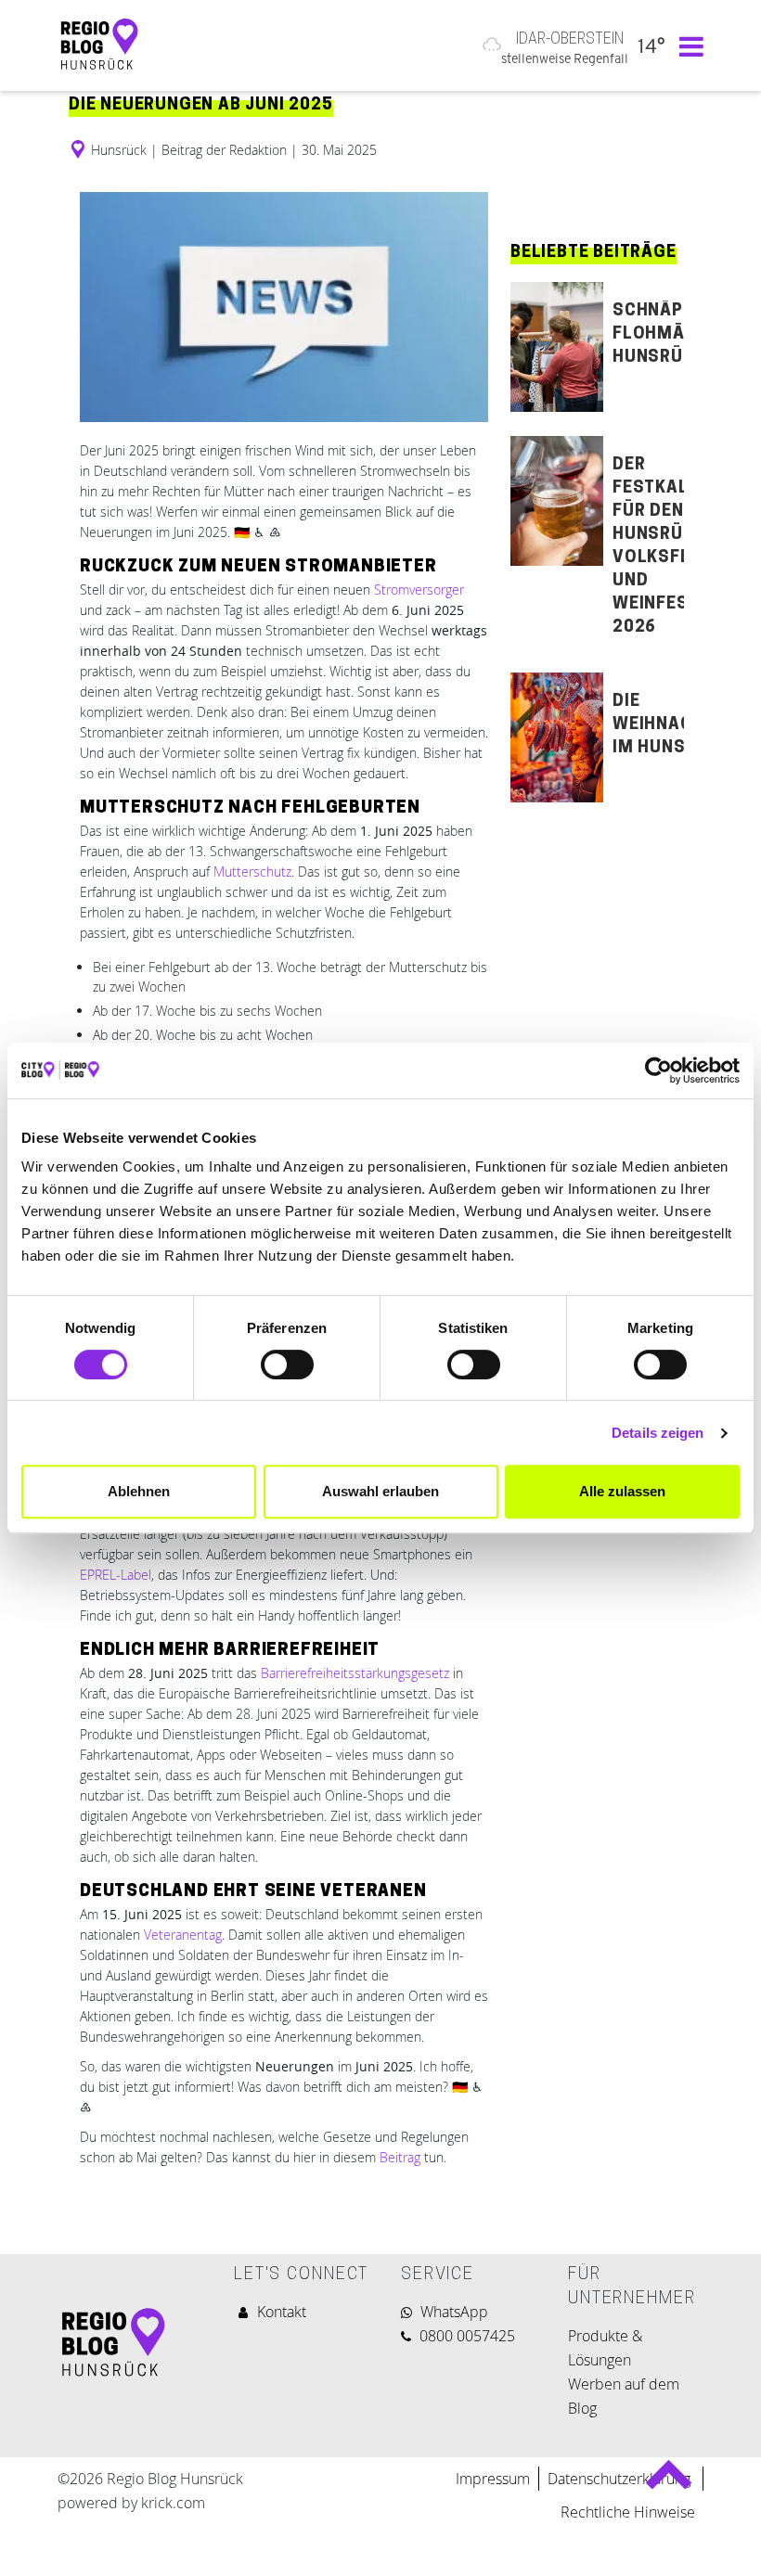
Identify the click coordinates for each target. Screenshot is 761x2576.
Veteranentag (183, 1935)
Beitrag (400, 2157)
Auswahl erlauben (380, 1491)
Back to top (669, 2482)
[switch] (287, 1365)
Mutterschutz (252, 871)
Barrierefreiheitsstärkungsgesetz (355, 1673)
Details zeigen (658, 1433)
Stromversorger (419, 590)
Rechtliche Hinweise (628, 2512)
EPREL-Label (116, 1575)
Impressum (493, 2479)
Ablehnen (139, 1491)
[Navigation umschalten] (687, 45)
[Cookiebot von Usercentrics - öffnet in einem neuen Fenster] (658, 1070)
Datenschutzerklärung (621, 2479)
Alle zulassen (622, 1491)
